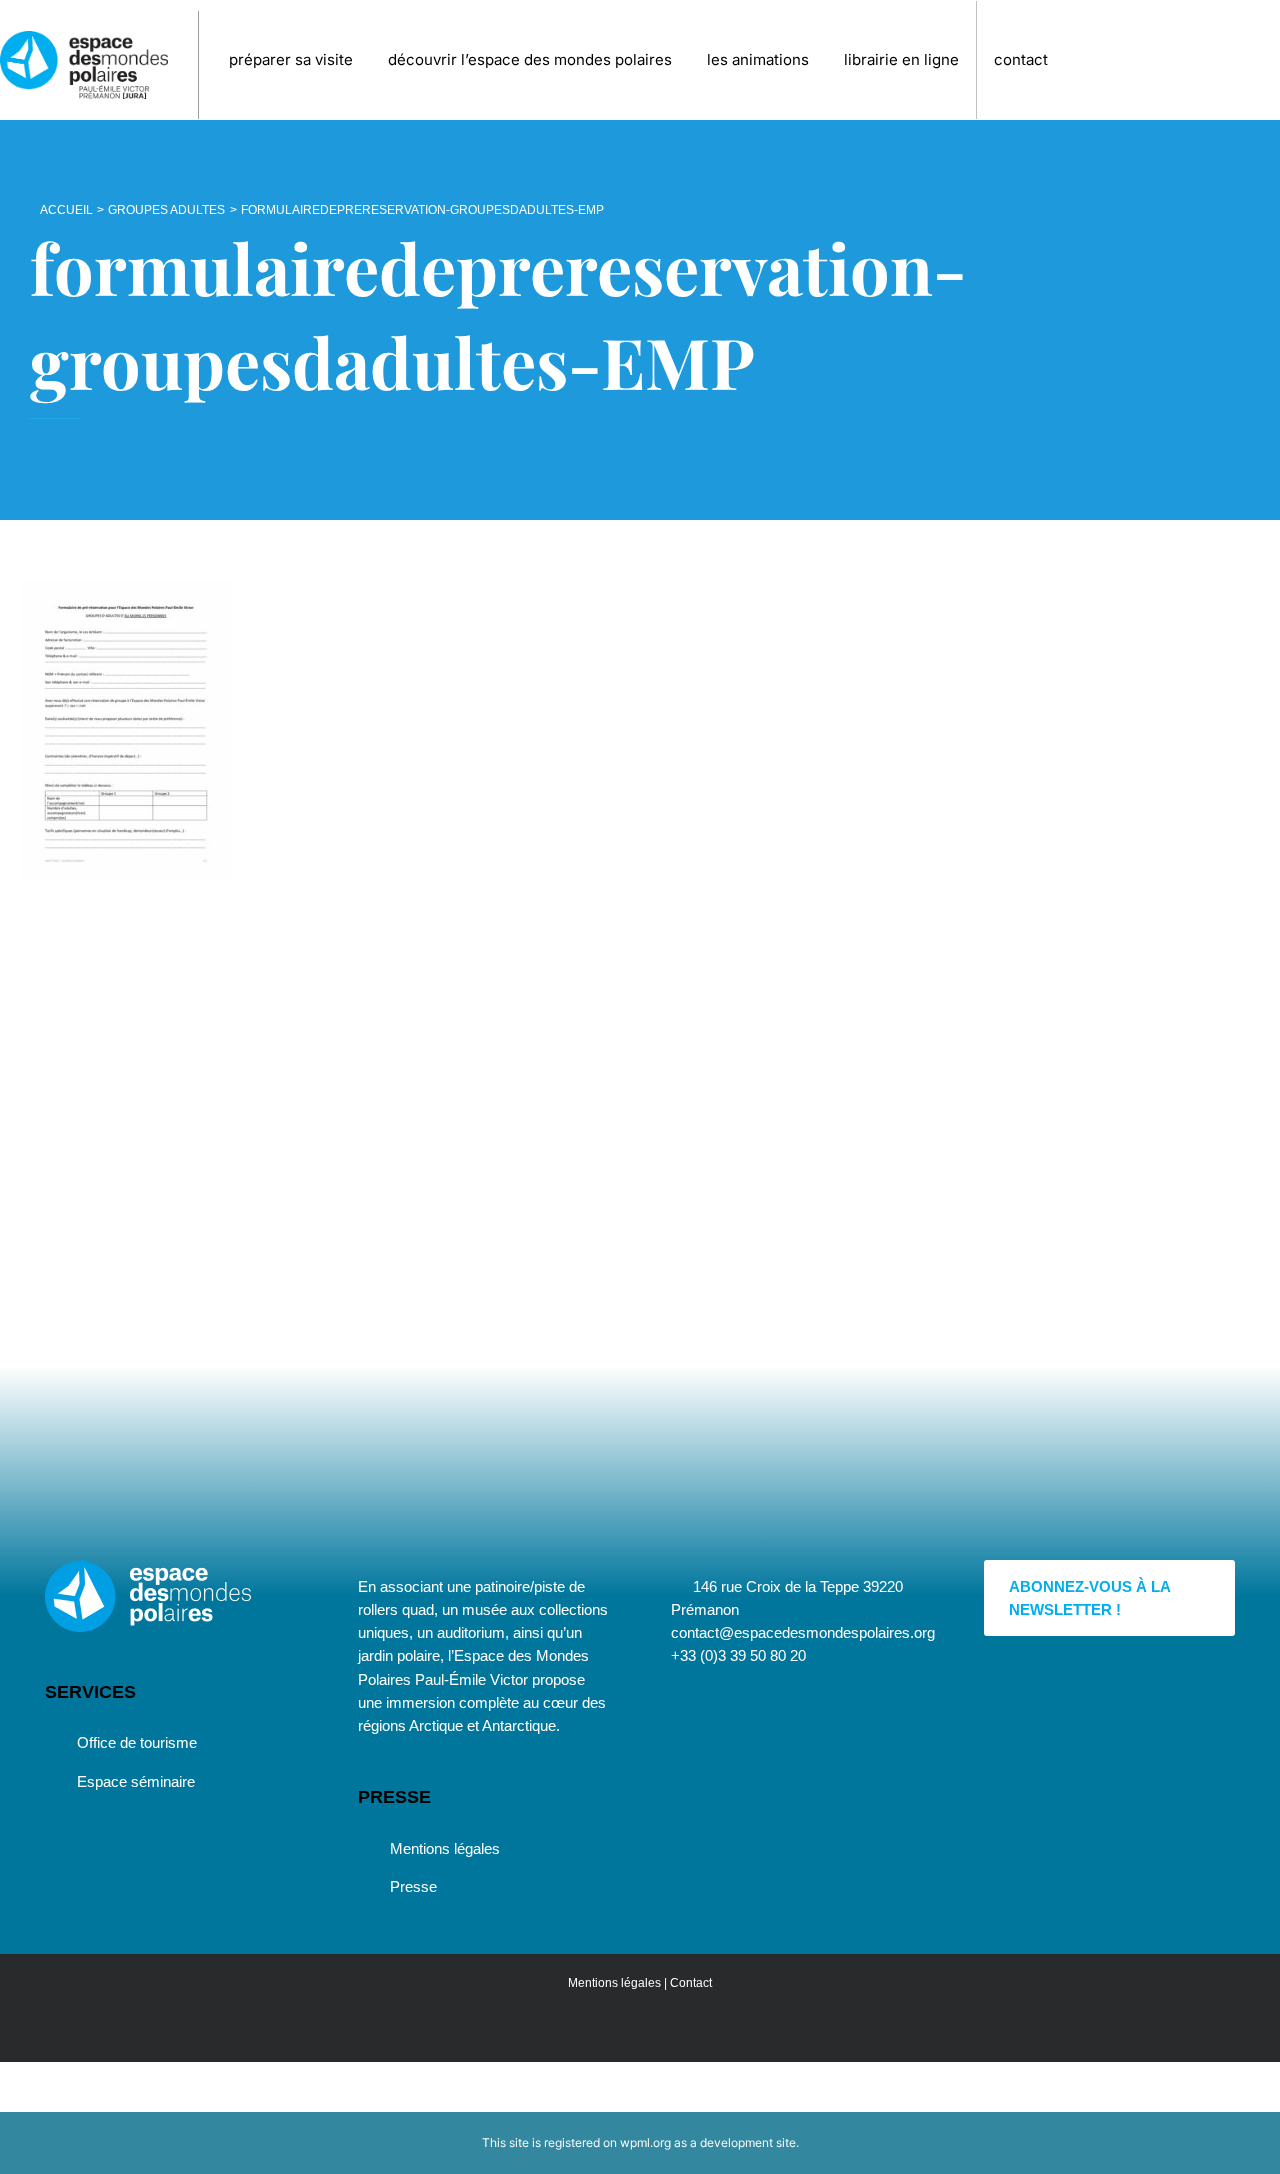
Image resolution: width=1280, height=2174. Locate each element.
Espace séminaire (136, 1781)
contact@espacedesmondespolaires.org (803, 1632)
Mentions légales (445, 1848)
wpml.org (645, 2142)
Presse (413, 1886)
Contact (691, 1983)
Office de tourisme (137, 1742)
